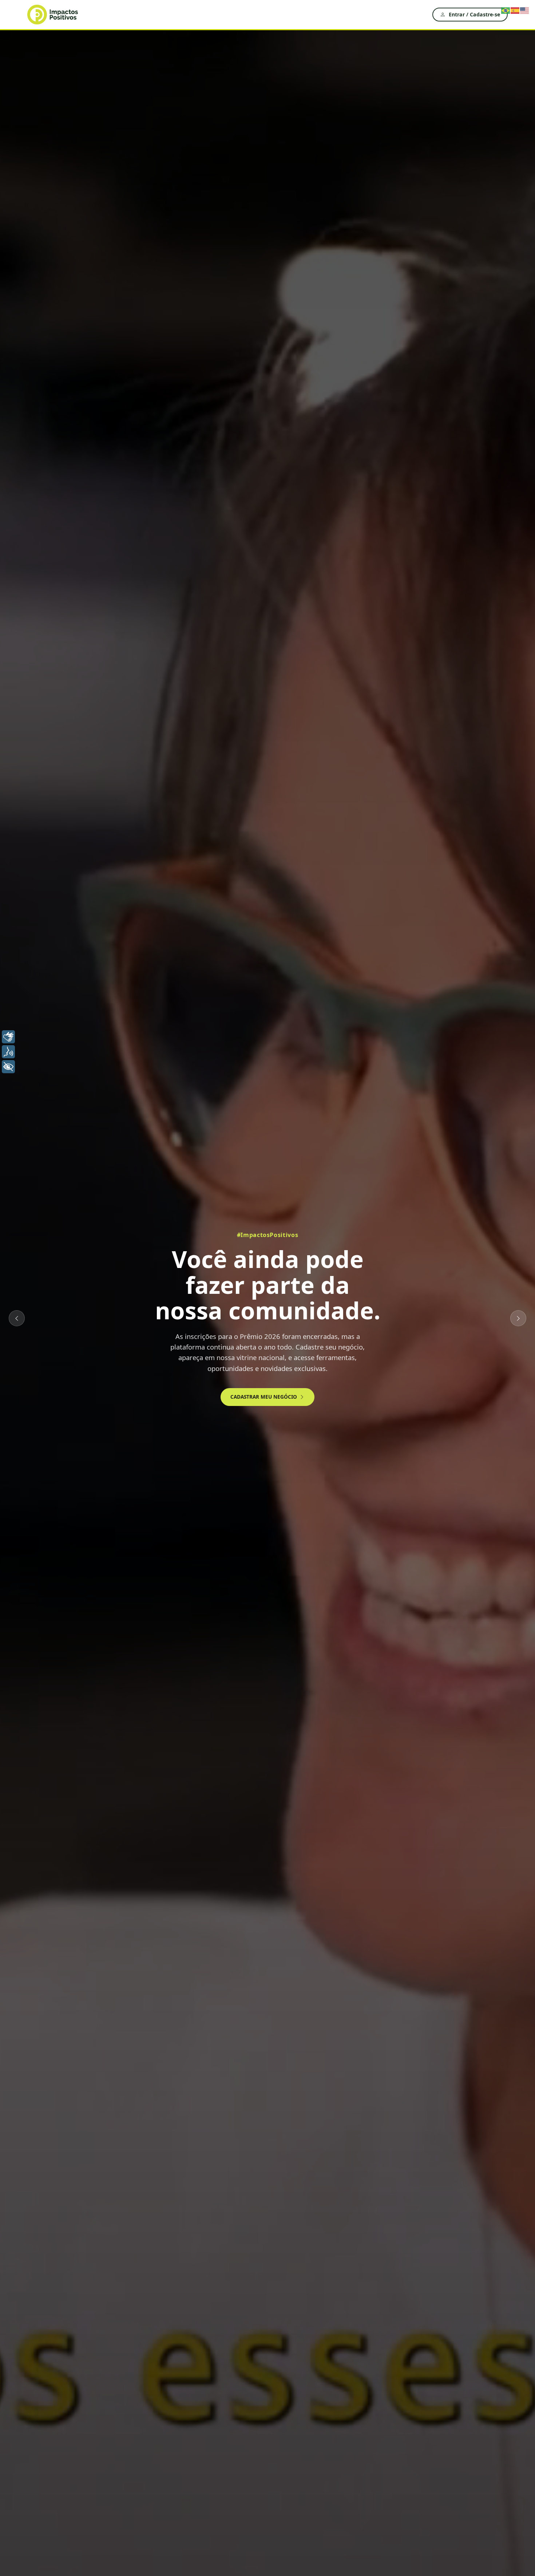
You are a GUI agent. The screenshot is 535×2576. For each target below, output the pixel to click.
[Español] (515, 10)
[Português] (506, 10)
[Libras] (8, 1037)
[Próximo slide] (518, 1318)
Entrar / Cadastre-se (474, 14)
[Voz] (8, 1052)
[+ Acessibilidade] (8, 1067)
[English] (525, 10)
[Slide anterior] (17, 1318)
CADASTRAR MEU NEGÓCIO (264, 1397)
